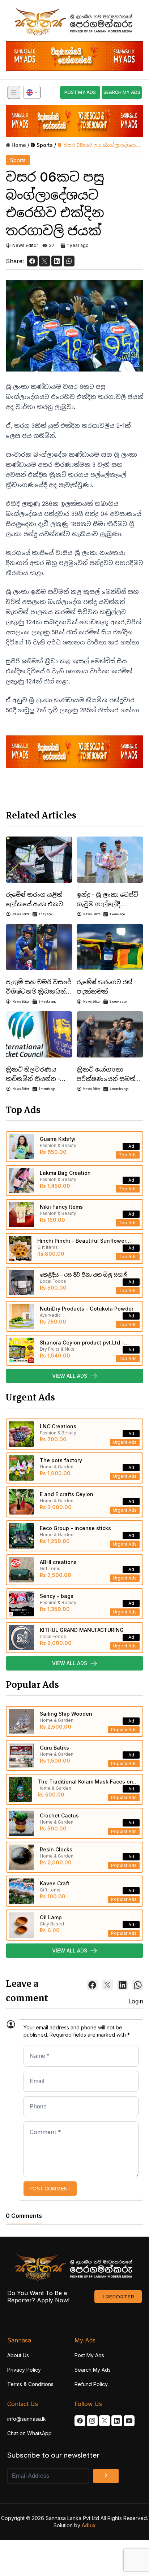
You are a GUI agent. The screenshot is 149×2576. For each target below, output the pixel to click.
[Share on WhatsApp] (69, 261)
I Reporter (118, 2297)
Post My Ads (89, 2355)
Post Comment (50, 2189)
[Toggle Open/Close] (14, 92)
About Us (18, 2355)
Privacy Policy (24, 2370)
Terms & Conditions (30, 2384)
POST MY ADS (80, 92)
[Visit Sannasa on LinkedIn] (117, 2421)
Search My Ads (93, 2370)
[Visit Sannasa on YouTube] (129, 2421)
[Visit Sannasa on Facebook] (80, 2421)
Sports (45, 145)
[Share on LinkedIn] (57, 261)
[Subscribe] (106, 2476)
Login (136, 2001)
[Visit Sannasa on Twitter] (105, 2421)
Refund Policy (91, 2384)
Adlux (89, 2525)
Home (19, 145)
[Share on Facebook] (32, 261)
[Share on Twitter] (44, 261)
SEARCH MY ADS (122, 92)
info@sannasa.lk (27, 2419)
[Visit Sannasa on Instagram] (92, 2421)
